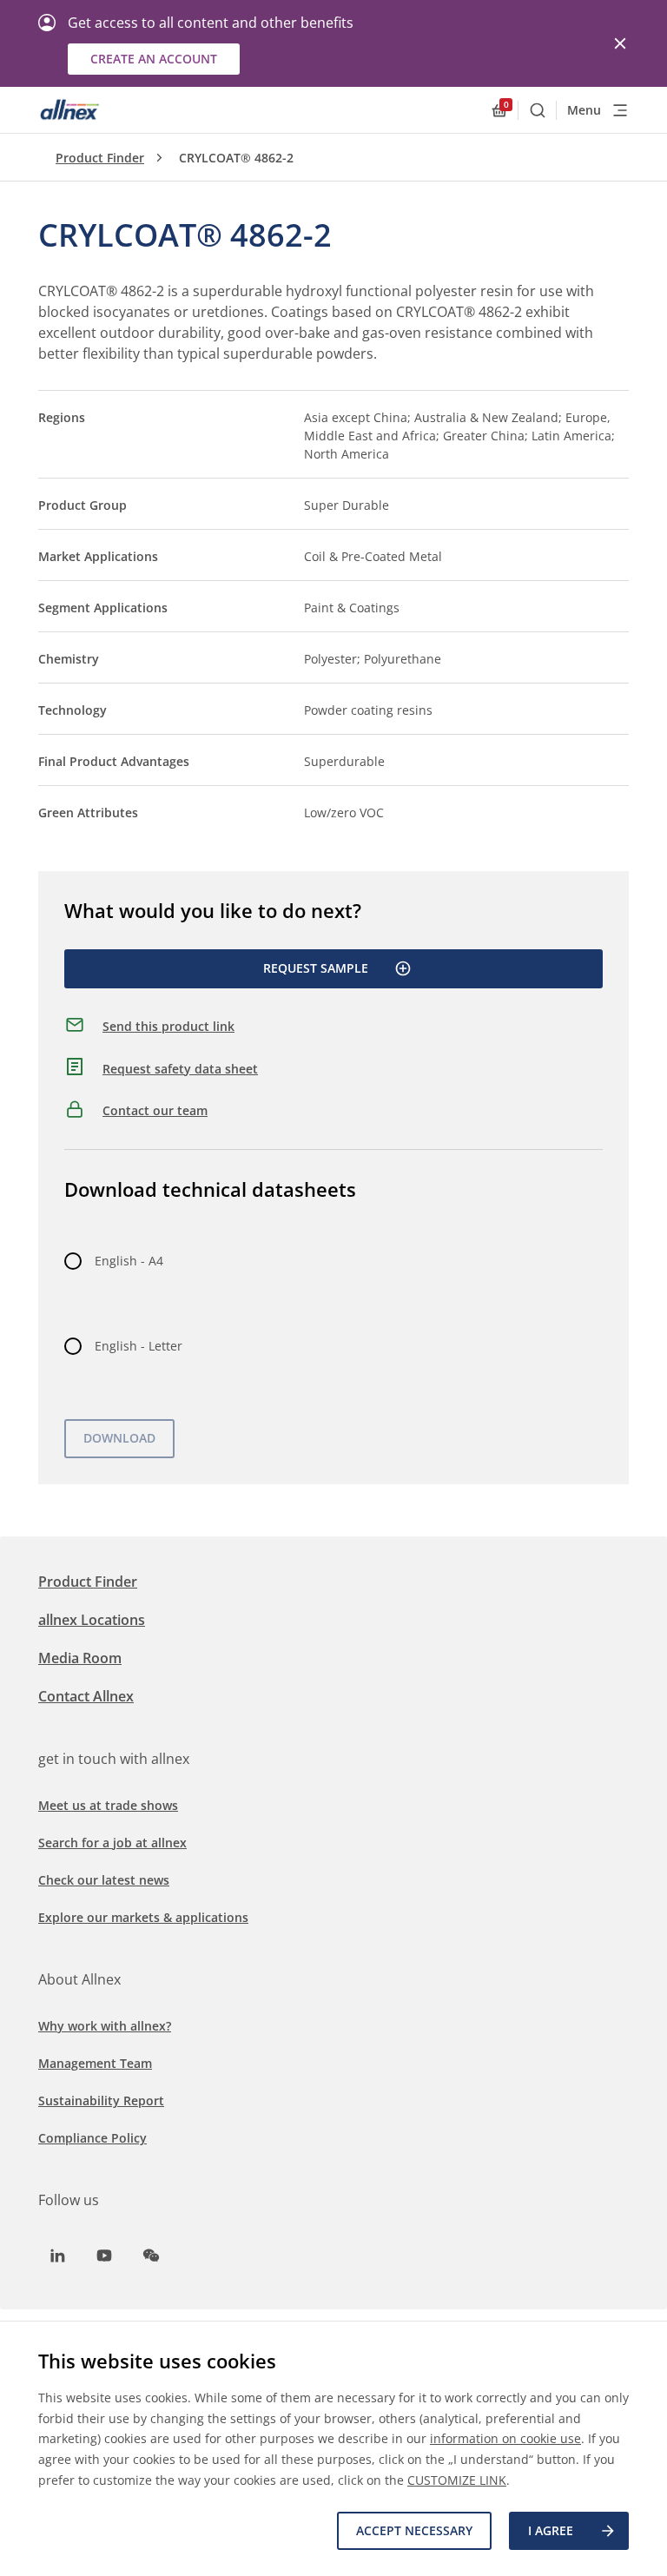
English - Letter (139, 1346)
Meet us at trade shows (108, 1805)
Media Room (80, 1658)
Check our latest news (104, 1880)
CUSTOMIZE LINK (457, 2480)
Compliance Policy (92, 2138)
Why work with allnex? (105, 2026)
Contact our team (155, 1110)
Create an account (154, 59)
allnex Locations (92, 1620)
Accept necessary (414, 2530)
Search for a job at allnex (112, 1843)
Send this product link (168, 1026)
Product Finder (100, 158)
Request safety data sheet (180, 1069)
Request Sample (316, 968)
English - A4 (129, 1261)
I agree (551, 2530)
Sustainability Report (101, 2100)
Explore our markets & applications (143, 1917)
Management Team (95, 2063)
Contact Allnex (86, 1696)
